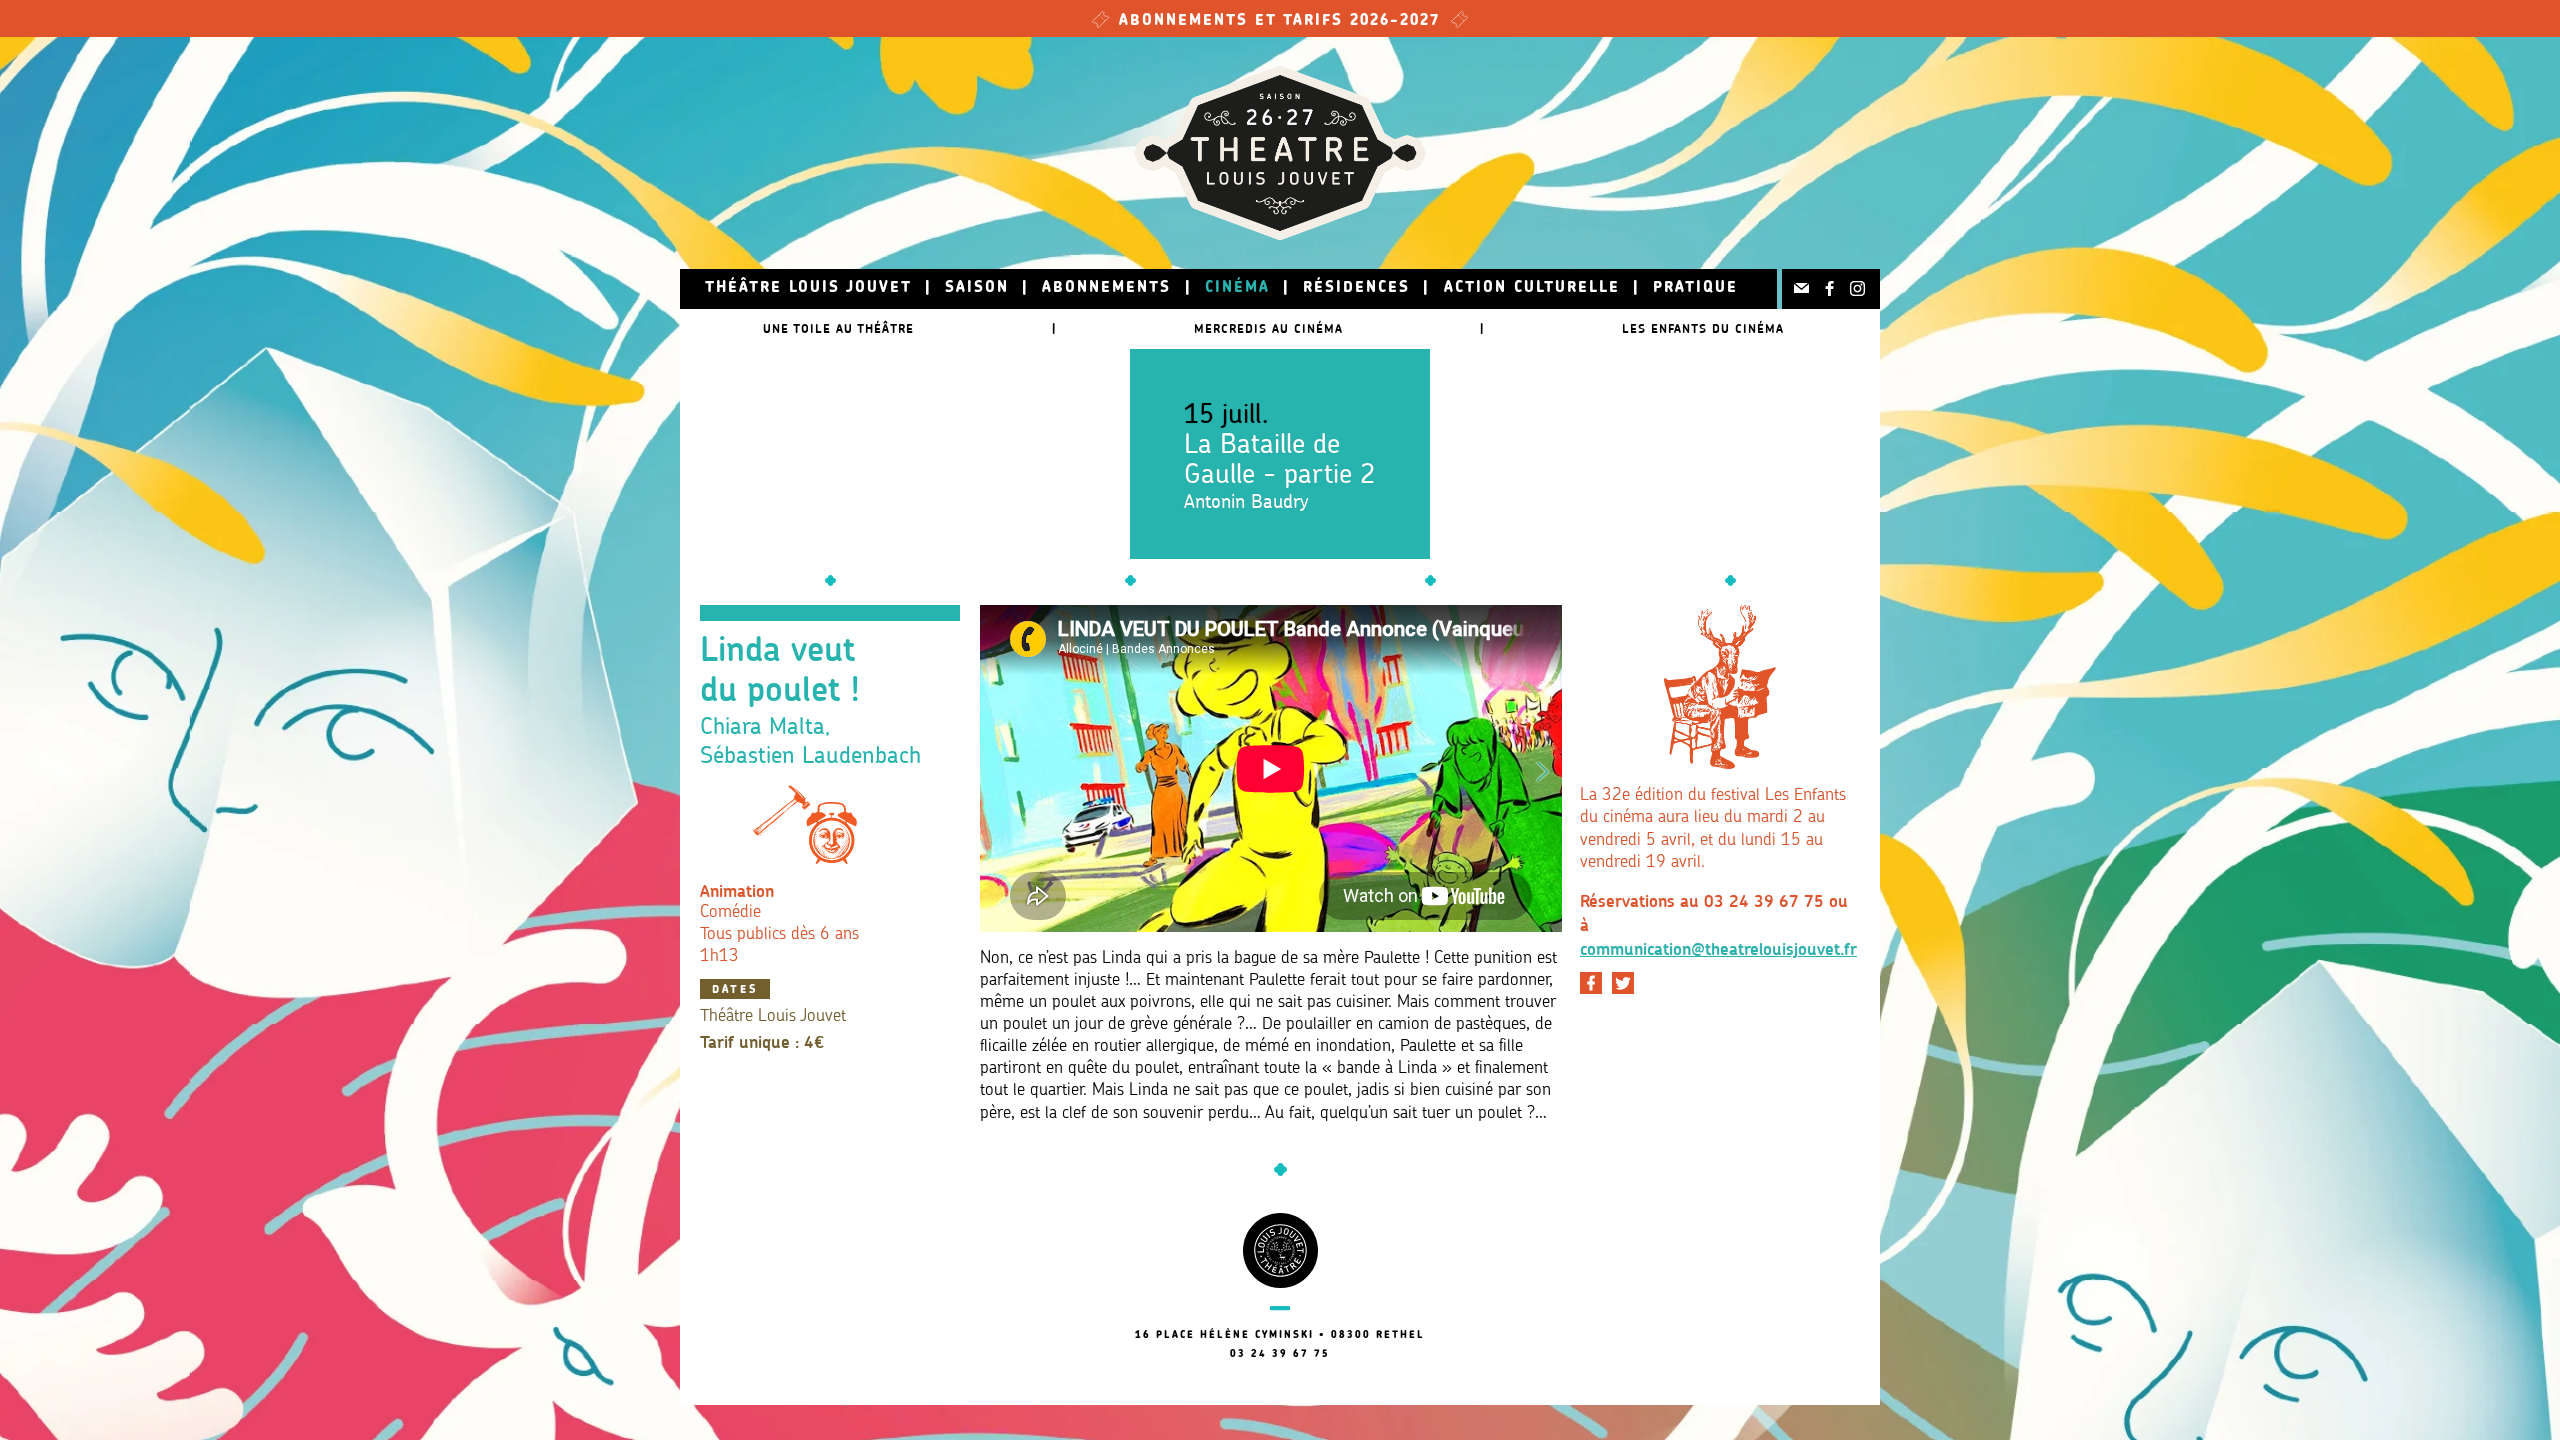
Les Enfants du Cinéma (1703, 328)
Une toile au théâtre (838, 328)
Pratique (1695, 288)
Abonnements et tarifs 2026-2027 (1280, 21)
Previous (999, 768)
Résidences (1356, 288)
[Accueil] (1280, 153)
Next (1543, 768)
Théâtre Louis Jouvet (808, 288)
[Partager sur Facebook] (1591, 983)
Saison (977, 288)
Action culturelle (1532, 288)
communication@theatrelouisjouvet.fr (1718, 948)
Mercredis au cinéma (1268, 328)
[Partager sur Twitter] (1623, 983)
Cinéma (1237, 288)
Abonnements (1106, 288)
